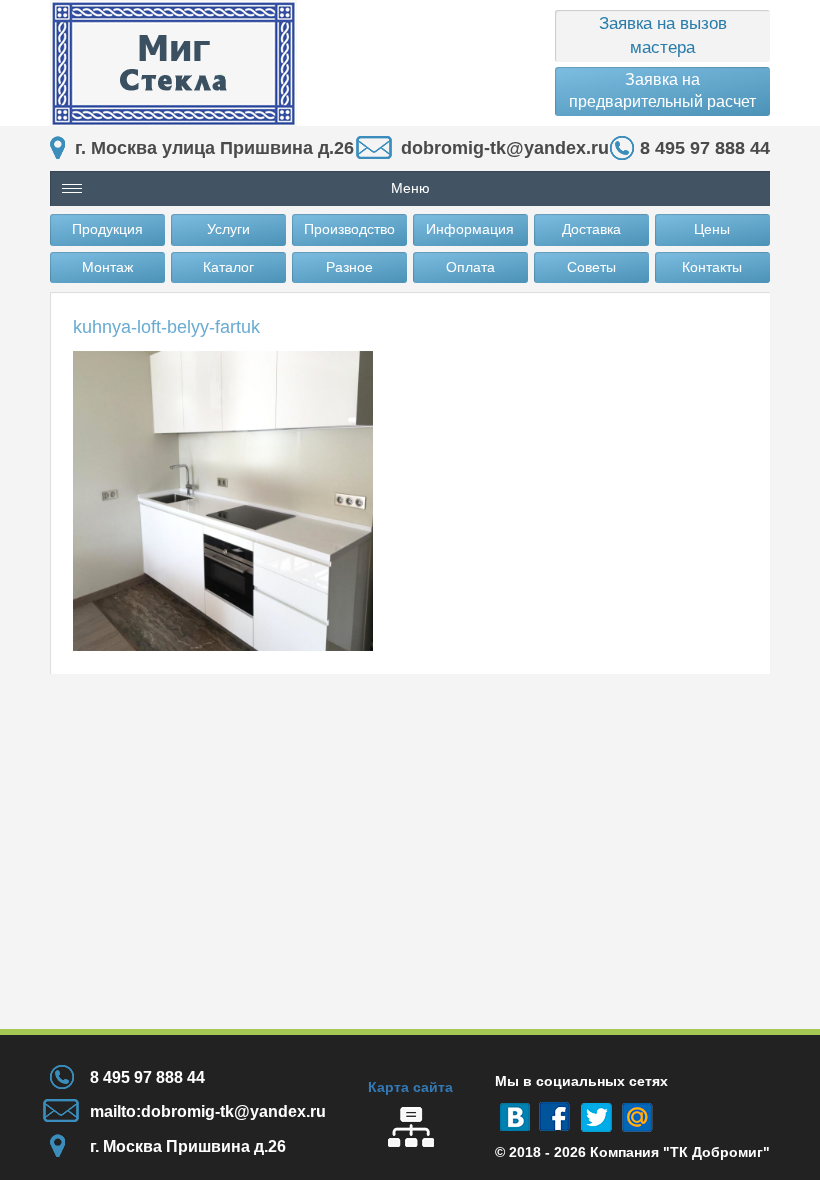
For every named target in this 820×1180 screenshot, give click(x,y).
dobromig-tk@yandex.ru (505, 148)
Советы (591, 267)
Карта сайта (410, 1087)
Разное (349, 267)
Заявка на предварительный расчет (662, 90)
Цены (712, 229)
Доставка (591, 229)
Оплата (470, 267)
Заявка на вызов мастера (663, 35)
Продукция (107, 229)
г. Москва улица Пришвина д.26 (214, 148)
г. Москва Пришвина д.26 (188, 1146)
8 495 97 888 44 (705, 148)
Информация (470, 229)
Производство (349, 229)
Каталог (228, 267)
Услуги (228, 229)
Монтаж (107, 267)
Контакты (712, 267)
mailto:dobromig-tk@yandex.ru (208, 1111)
